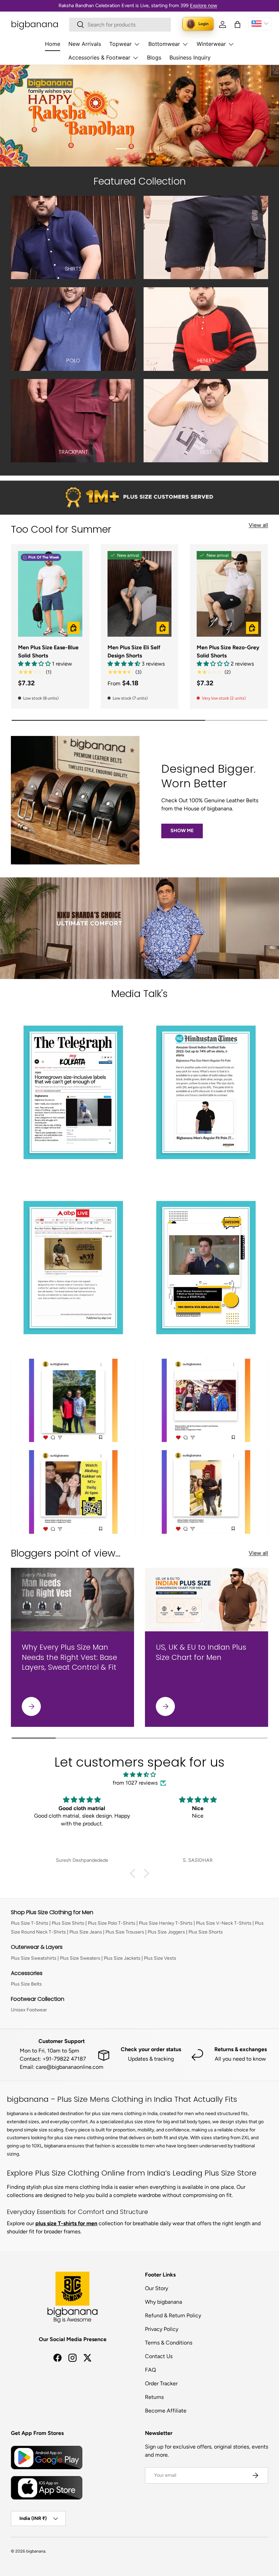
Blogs (154, 57)
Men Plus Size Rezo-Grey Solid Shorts (228, 651)
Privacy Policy (162, 2329)
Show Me (182, 831)
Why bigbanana (163, 2302)
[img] (139, 1775)
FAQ (150, 2370)
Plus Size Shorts (206, 1932)
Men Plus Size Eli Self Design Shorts (134, 651)
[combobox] (120, 25)
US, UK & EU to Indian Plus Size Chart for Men (201, 1652)
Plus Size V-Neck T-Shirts (224, 1923)
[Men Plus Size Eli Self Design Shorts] (140, 594)
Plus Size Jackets (122, 1958)
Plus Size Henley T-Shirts (166, 1923)
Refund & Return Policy (173, 2315)
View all (258, 525)
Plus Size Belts (26, 1984)
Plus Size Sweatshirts (34, 1958)
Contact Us (159, 2356)
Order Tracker (161, 2383)
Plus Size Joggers (166, 1932)
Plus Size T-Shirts (30, 1923)
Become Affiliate (166, 2411)
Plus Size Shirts (68, 1923)
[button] (237, 24)
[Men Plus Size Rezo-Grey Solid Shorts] (229, 594)
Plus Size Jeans (86, 1932)
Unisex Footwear (29, 2010)
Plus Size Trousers (125, 1932)
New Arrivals (85, 44)
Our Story (157, 2288)
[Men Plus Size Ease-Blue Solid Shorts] (50, 594)
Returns (154, 2397)
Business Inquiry (190, 57)
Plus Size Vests (160, 1958)
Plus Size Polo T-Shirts (112, 1923)
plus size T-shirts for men (66, 2223)
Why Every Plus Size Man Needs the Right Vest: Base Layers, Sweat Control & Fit (69, 1657)
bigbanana (36, 2551)
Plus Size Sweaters (80, 1958)
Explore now (203, 5)
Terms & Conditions (169, 2343)
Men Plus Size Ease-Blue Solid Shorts (48, 651)
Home (53, 44)
